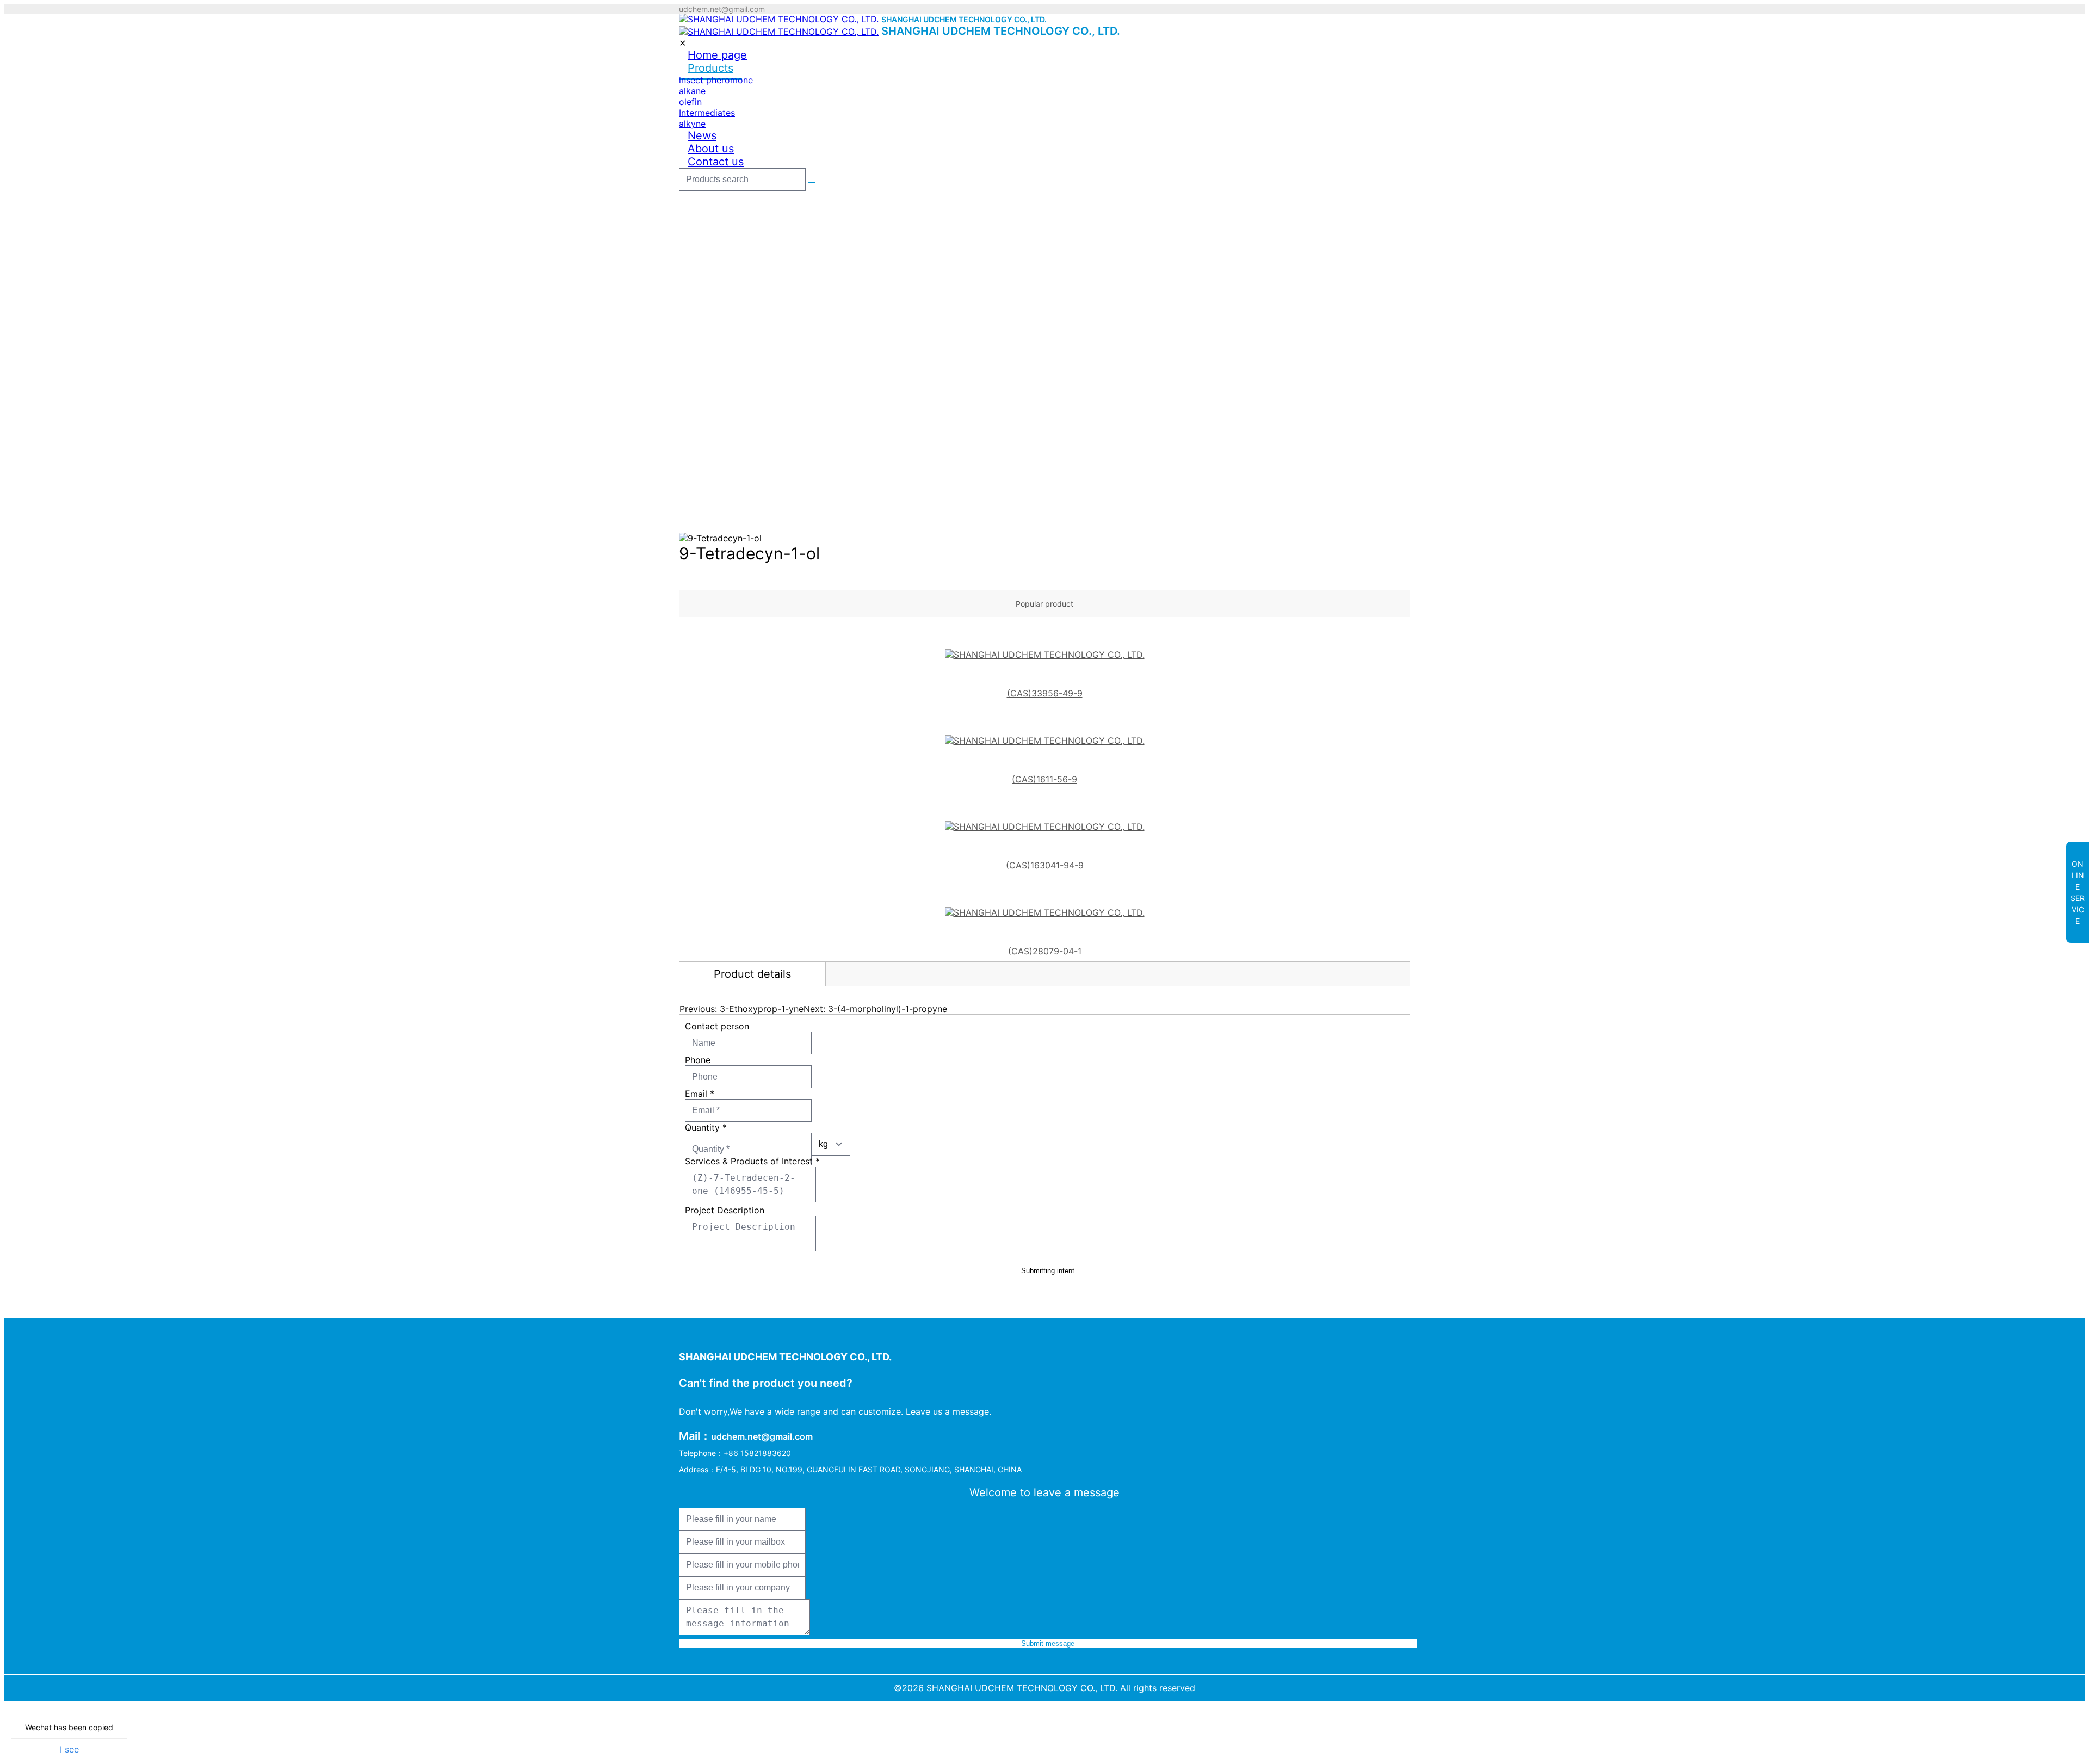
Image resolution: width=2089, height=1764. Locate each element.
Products (710, 68)
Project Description (725, 1210)
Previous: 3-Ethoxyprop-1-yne (741, 1009)
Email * (700, 1094)
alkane (692, 91)
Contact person (717, 1026)
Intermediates (707, 113)
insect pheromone (716, 80)
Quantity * (706, 1127)
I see (69, 1749)
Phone (698, 1060)
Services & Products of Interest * (752, 1161)
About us (711, 149)
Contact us (716, 162)
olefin (690, 102)
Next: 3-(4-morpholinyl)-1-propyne (875, 1009)
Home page (717, 55)
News (702, 135)
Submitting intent (1048, 1271)
